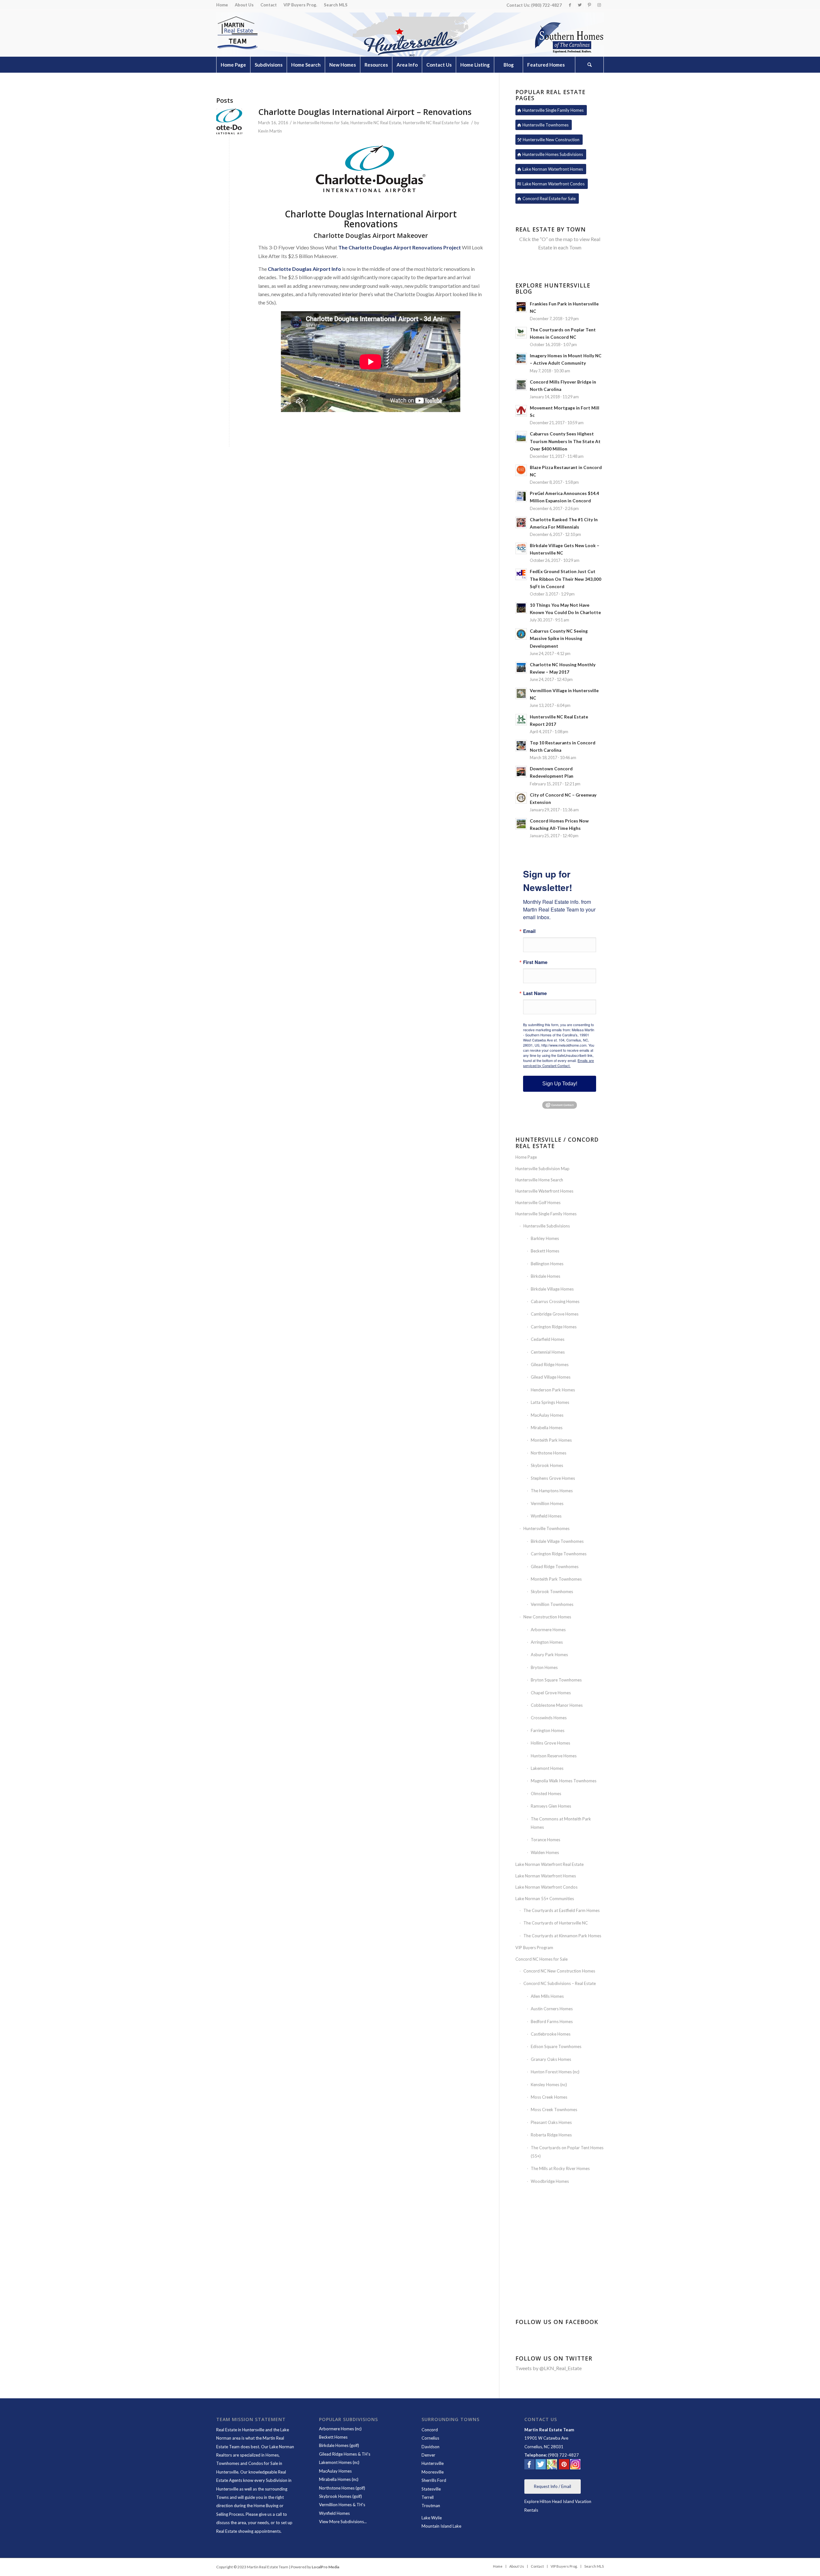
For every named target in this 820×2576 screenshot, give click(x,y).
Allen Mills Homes (547, 1996)
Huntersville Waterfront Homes (544, 1191)
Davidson (430, 2447)
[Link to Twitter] (580, 5)
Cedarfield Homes (548, 1339)
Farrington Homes (548, 1730)
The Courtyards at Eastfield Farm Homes (562, 1910)
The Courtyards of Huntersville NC (556, 1923)
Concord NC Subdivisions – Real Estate (560, 1983)
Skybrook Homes (547, 1465)
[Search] (589, 65)
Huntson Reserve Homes (554, 1756)
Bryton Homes (544, 1667)
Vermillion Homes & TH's (343, 2505)
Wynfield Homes (546, 1516)
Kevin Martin (270, 131)
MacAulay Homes (547, 1415)
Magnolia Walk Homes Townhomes (564, 1781)
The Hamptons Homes (552, 1491)
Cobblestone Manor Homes (557, 1705)
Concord (430, 2430)
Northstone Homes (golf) (342, 2488)
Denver (428, 2455)
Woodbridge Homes (550, 2181)
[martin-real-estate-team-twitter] (541, 2466)
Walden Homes (545, 1852)
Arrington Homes (547, 1642)
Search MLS (336, 5)
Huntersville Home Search (539, 1180)
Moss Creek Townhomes (554, 2110)
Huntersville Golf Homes (538, 1203)
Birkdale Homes (545, 1276)
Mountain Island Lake (441, 2526)
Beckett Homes (545, 1251)
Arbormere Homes (548, 1630)
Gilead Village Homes (551, 1377)
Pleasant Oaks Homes (551, 2122)
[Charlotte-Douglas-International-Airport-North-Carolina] (229, 122)
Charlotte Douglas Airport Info (304, 269)
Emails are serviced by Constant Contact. (558, 1063)
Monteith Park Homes (551, 1440)
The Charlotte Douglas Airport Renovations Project (400, 247)
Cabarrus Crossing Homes (555, 1301)
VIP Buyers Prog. (300, 5)
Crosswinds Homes (549, 1718)
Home (222, 5)
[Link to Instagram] (599, 5)
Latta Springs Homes (550, 1402)
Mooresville (433, 2472)
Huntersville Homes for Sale (323, 123)
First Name (535, 962)
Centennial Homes (548, 1352)
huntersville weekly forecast (560, 2297)
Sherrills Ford (434, 2480)
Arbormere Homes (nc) (340, 2429)
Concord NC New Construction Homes (559, 1971)
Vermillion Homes (547, 1503)
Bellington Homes (547, 1264)
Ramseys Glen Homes (551, 1806)
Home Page (526, 1157)
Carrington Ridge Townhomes (559, 1554)
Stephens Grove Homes (553, 1478)
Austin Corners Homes (552, 2009)
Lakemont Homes (547, 1768)
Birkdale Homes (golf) (339, 2445)
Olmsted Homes (546, 1794)
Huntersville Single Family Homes (546, 1214)
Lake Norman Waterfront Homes (546, 1876)
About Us (244, 5)
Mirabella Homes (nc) (339, 2479)
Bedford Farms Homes (552, 2021)
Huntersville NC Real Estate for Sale (436, 123)
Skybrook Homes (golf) (340, 2496)
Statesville (431, 2489)
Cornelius (430, 2438)
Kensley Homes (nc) (549, 2085)
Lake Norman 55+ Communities (545, 1899)
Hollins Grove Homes (550, 1743)
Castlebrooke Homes (551, 2034)
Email (529, 931)
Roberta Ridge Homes (551, 2135)
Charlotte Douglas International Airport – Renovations (365, 112)
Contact (269, 5)
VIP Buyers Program (534, 1948)
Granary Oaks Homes (551, 2059)
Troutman (431, 2506)
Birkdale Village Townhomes (557, 1541)
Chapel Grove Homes (551, 1693)
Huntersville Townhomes (546, 1528)
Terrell (428, 2497)
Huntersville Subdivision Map (542, 1169)
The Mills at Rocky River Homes (560, 2168)
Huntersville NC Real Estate (376, 123)
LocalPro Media (325, 2567)
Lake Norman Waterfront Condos (546, 1887)
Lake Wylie (432, 2518)
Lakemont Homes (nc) (339, 2462)
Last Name (535, 993)
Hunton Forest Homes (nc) (555, 2072)
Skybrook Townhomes (552, 1592)
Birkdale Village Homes (552, 1289)
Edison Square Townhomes (556, 2046)
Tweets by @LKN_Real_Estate (549, 2368)
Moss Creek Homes (549, 2097)
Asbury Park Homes (549, 1655)
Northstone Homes (549, 1453)
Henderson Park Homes (553, 1390)
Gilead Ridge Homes (550, 1365)
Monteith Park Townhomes (556, 1579)
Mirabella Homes (547, 1428)
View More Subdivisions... (343, 2522)
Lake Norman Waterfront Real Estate (549, 1864)
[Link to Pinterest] (589, 5)
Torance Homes (545, 1840)
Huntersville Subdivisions (547, 1226)
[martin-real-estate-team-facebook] (529, 2466)
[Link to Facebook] (570, 5)
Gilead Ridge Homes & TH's (345, 2454)
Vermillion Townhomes (552, 1604)
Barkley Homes (545, 1238)
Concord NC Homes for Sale (541, 1959)
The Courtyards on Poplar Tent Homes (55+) (567, 2152)
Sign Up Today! (560, 1084)
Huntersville (433, 2463)
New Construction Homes (547, 1617)
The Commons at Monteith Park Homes (561, 1823)
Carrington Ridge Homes (554, 1327)
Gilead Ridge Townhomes (555, 1567)
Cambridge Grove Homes (555, 1314)
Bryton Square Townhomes (556, 1680)
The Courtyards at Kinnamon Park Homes (562, 1936)
